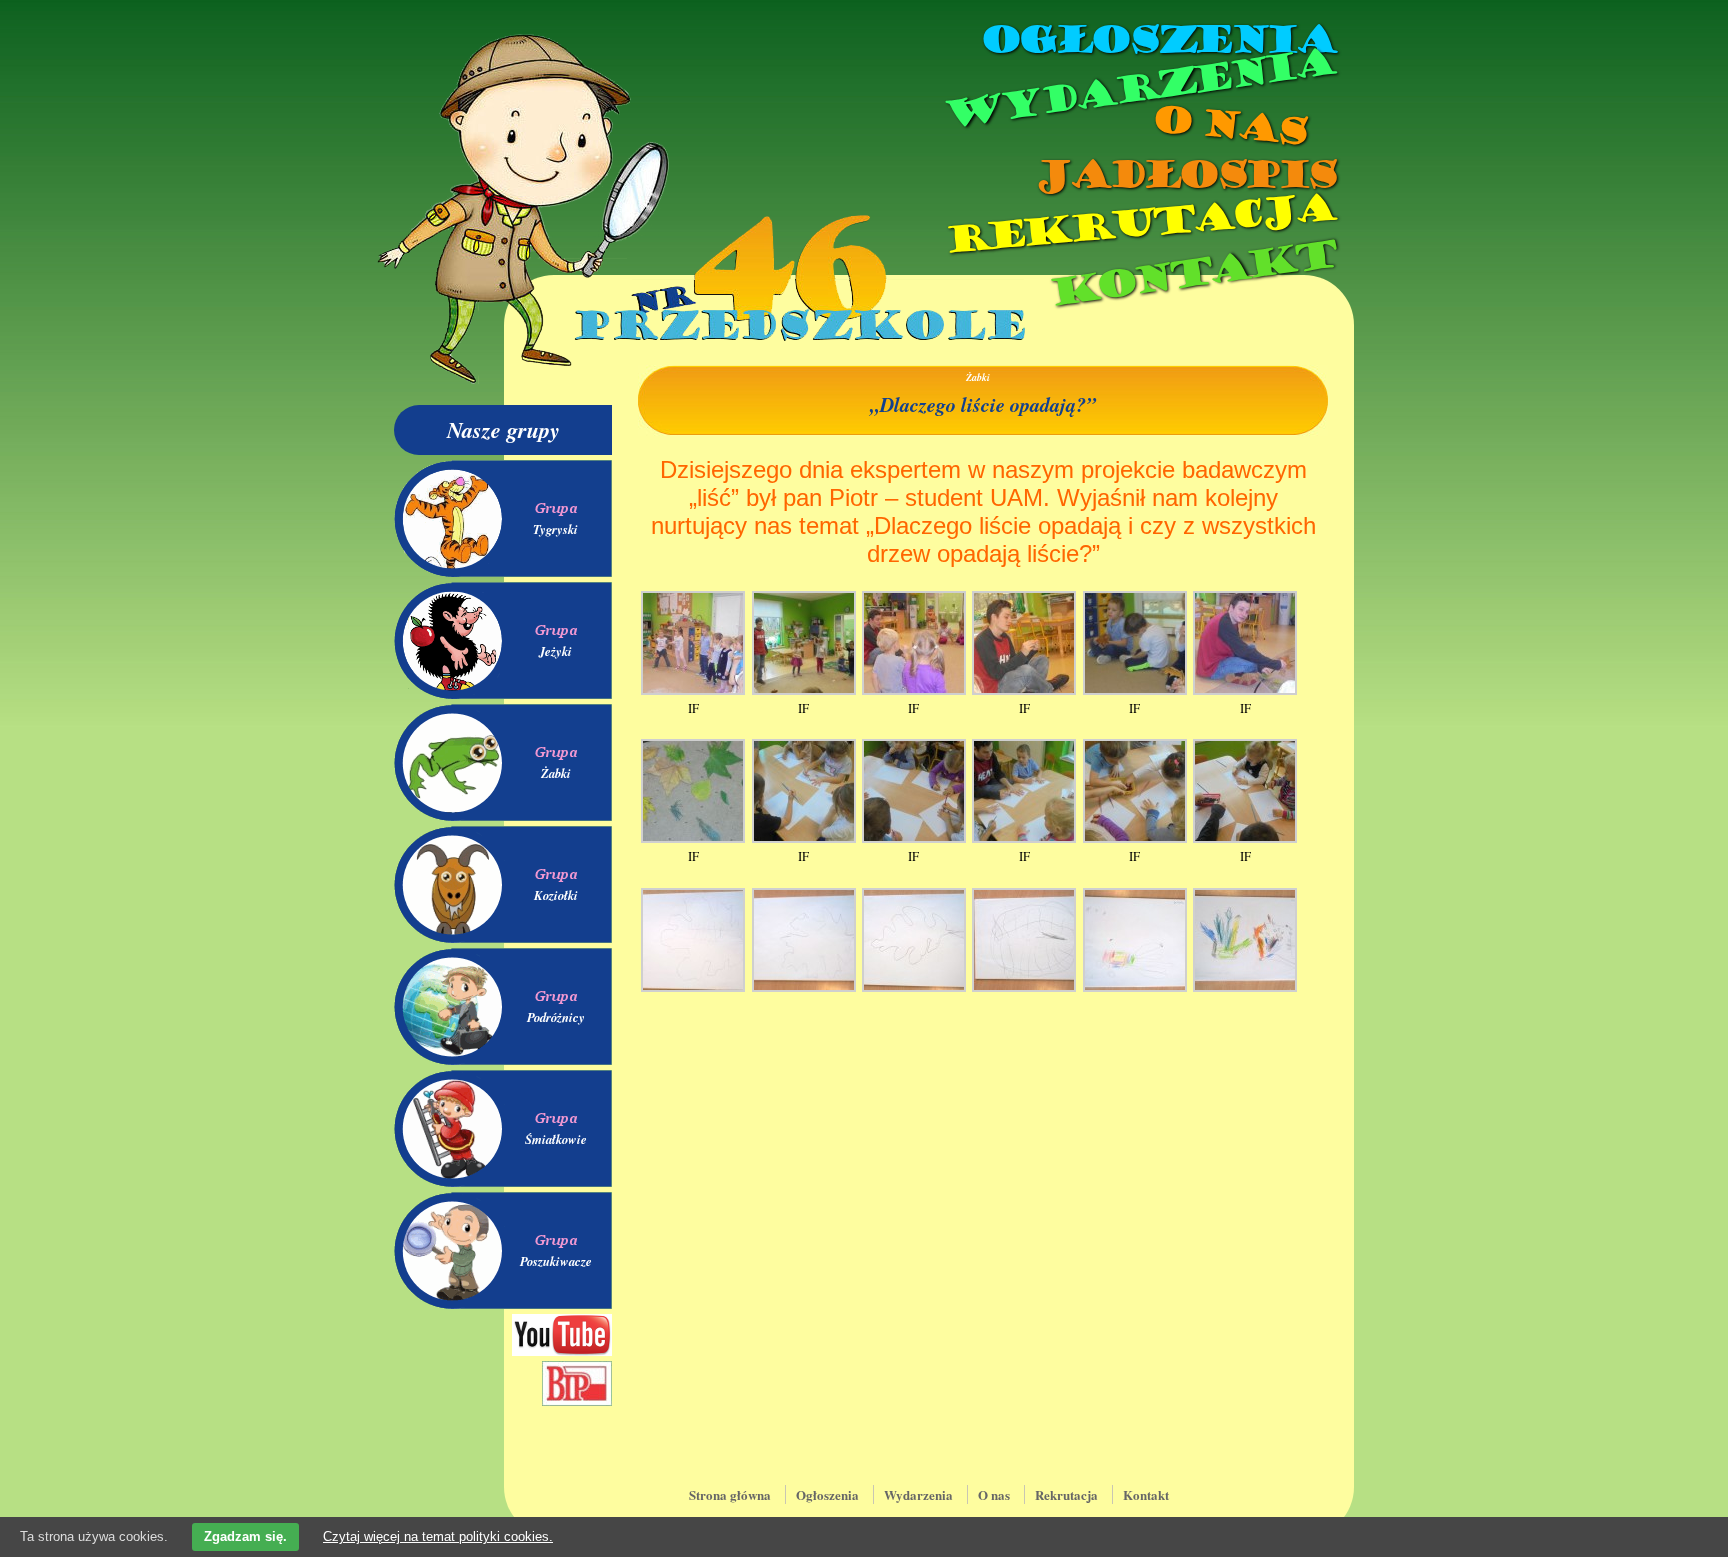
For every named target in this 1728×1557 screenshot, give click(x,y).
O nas (1228, 125)
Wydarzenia (1138, 89)
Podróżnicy (556, 1017)
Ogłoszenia (1157, 40)
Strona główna (730, 1494)
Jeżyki (555, 651)
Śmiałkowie (556, 1139)
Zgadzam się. (245, 1536)
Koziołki (556, 895)
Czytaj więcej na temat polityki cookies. (438, 1536)
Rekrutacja (1139, 224)
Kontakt (1191, 273)
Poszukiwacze (556, 1261)
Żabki (556, 773)
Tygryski (555, 529)
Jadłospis (1184, 175)
